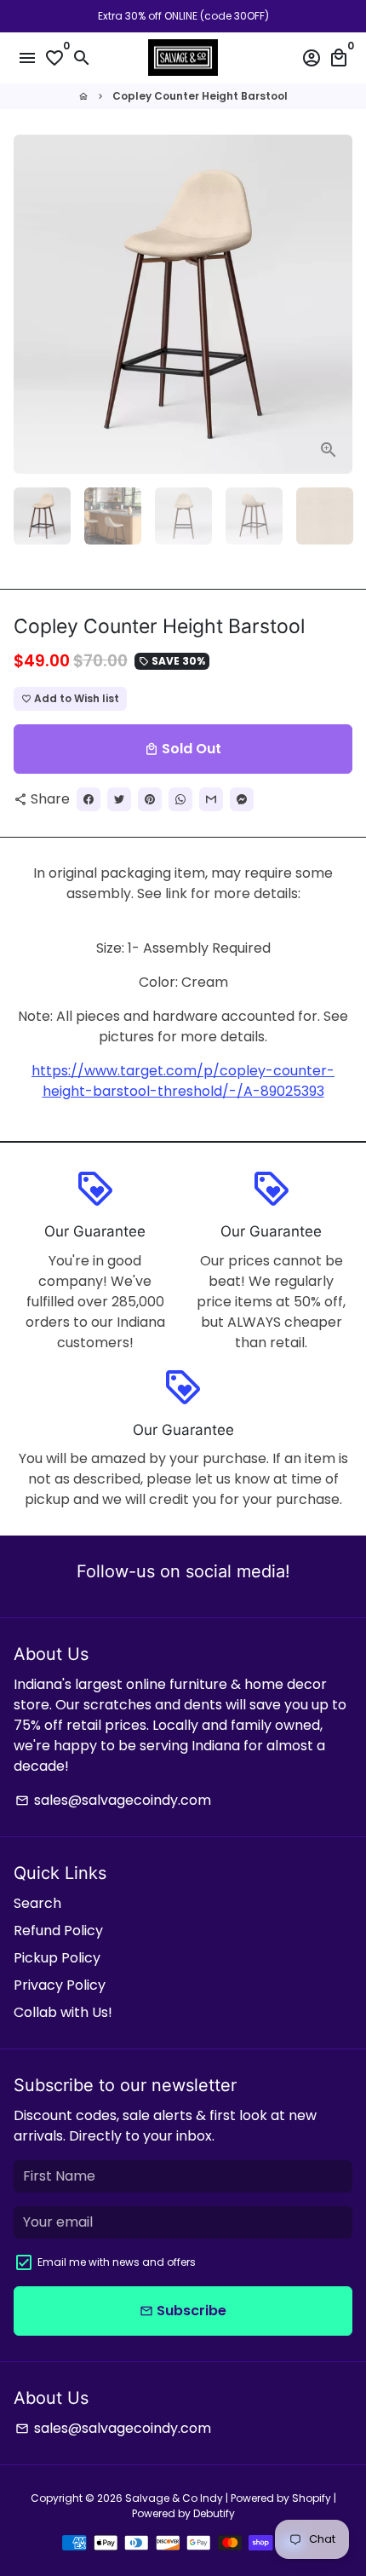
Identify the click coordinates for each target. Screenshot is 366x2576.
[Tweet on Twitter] (119, 799)
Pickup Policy (57, 1958)
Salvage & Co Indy (175, 2498)
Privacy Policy (60, 1985)
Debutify (214, 2513)
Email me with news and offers (117, 2262)
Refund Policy (58, 1931)
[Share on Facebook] (89, 799)
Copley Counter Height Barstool (200, 96)
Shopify (312, 2498)
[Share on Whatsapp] (180, 799)
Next (336, 304)
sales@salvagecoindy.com (113, 1800)
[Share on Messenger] (242, 799)
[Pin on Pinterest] (150, 799)
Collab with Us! (63, 2012)
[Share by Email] (211, 799)
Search (37, 1903)
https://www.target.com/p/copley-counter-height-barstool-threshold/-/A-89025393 (183, 1081)
